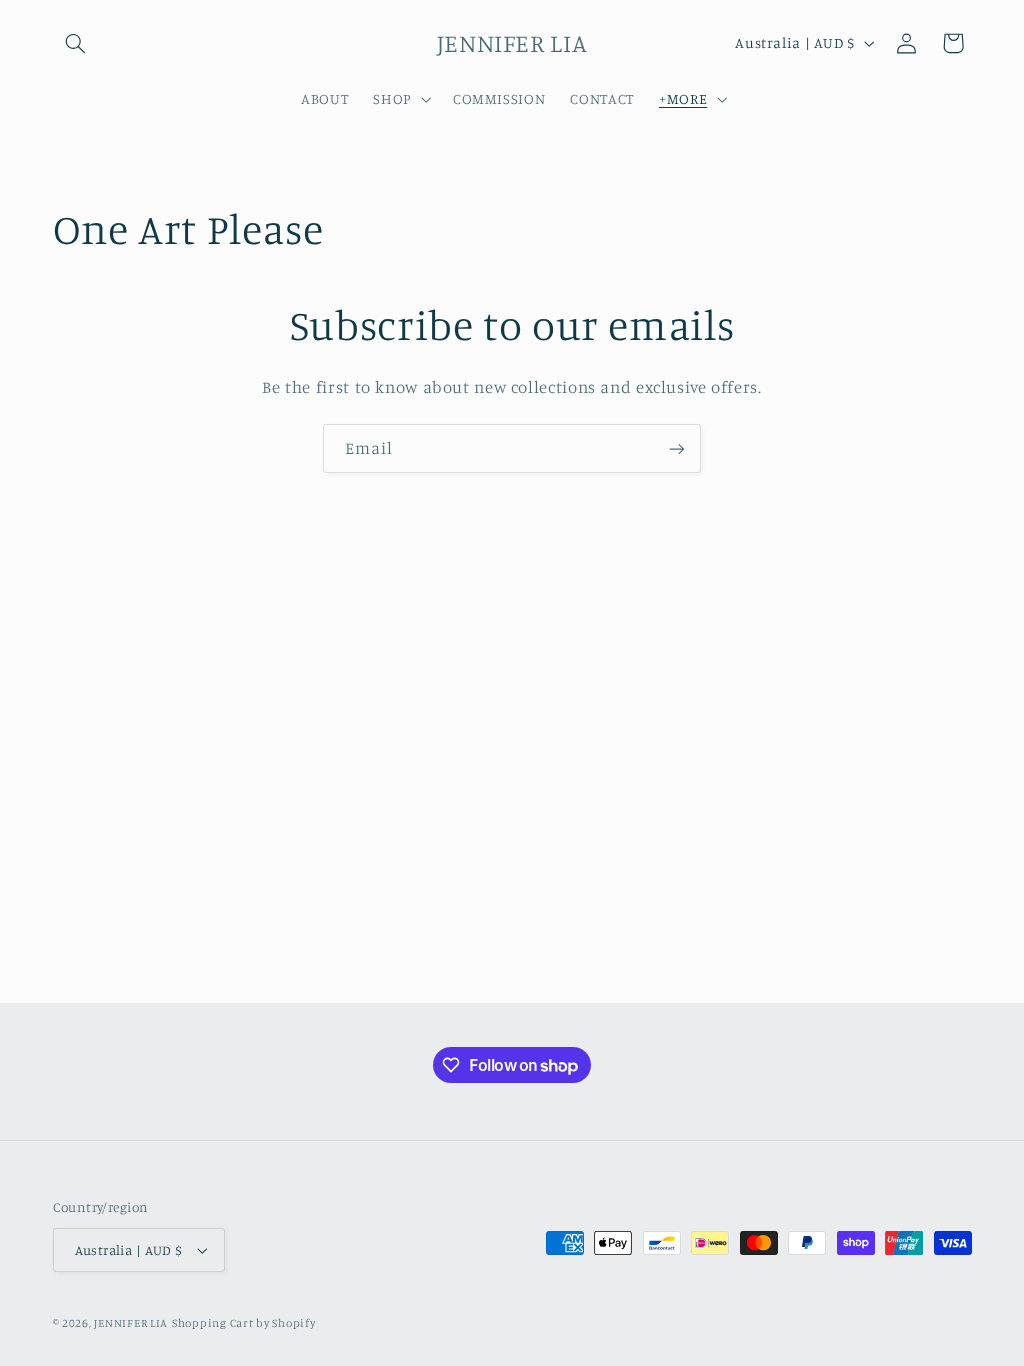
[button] (76, 43)
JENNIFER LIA (131, 1323)
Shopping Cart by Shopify (244, 1323)
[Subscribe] (677, 448)
